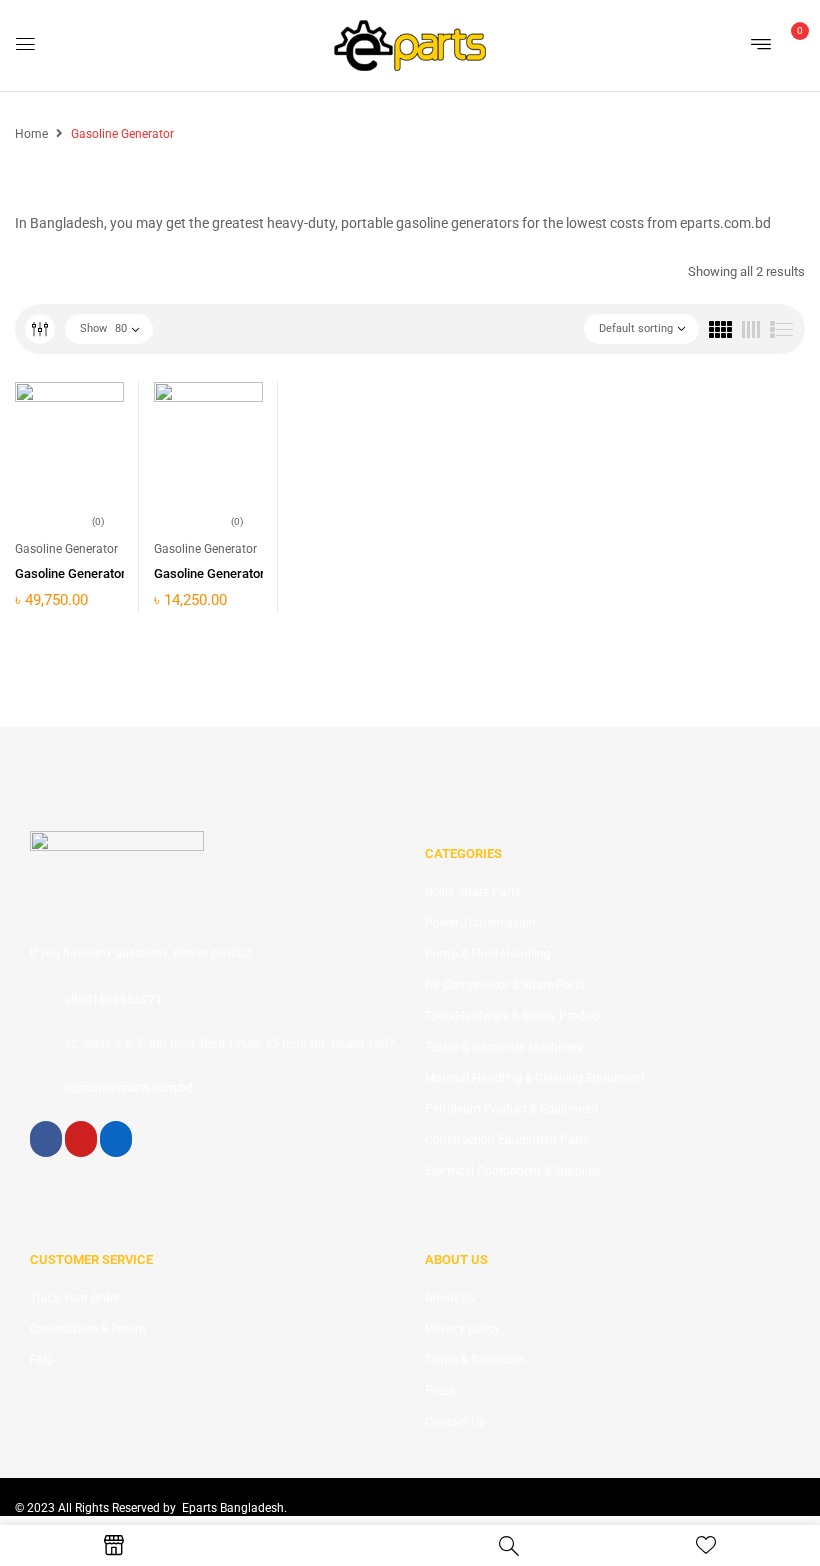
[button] (788, 44)
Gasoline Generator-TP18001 (237, 573)
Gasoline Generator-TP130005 (101, 573)
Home (31, 134)
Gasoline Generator (66, 549)
